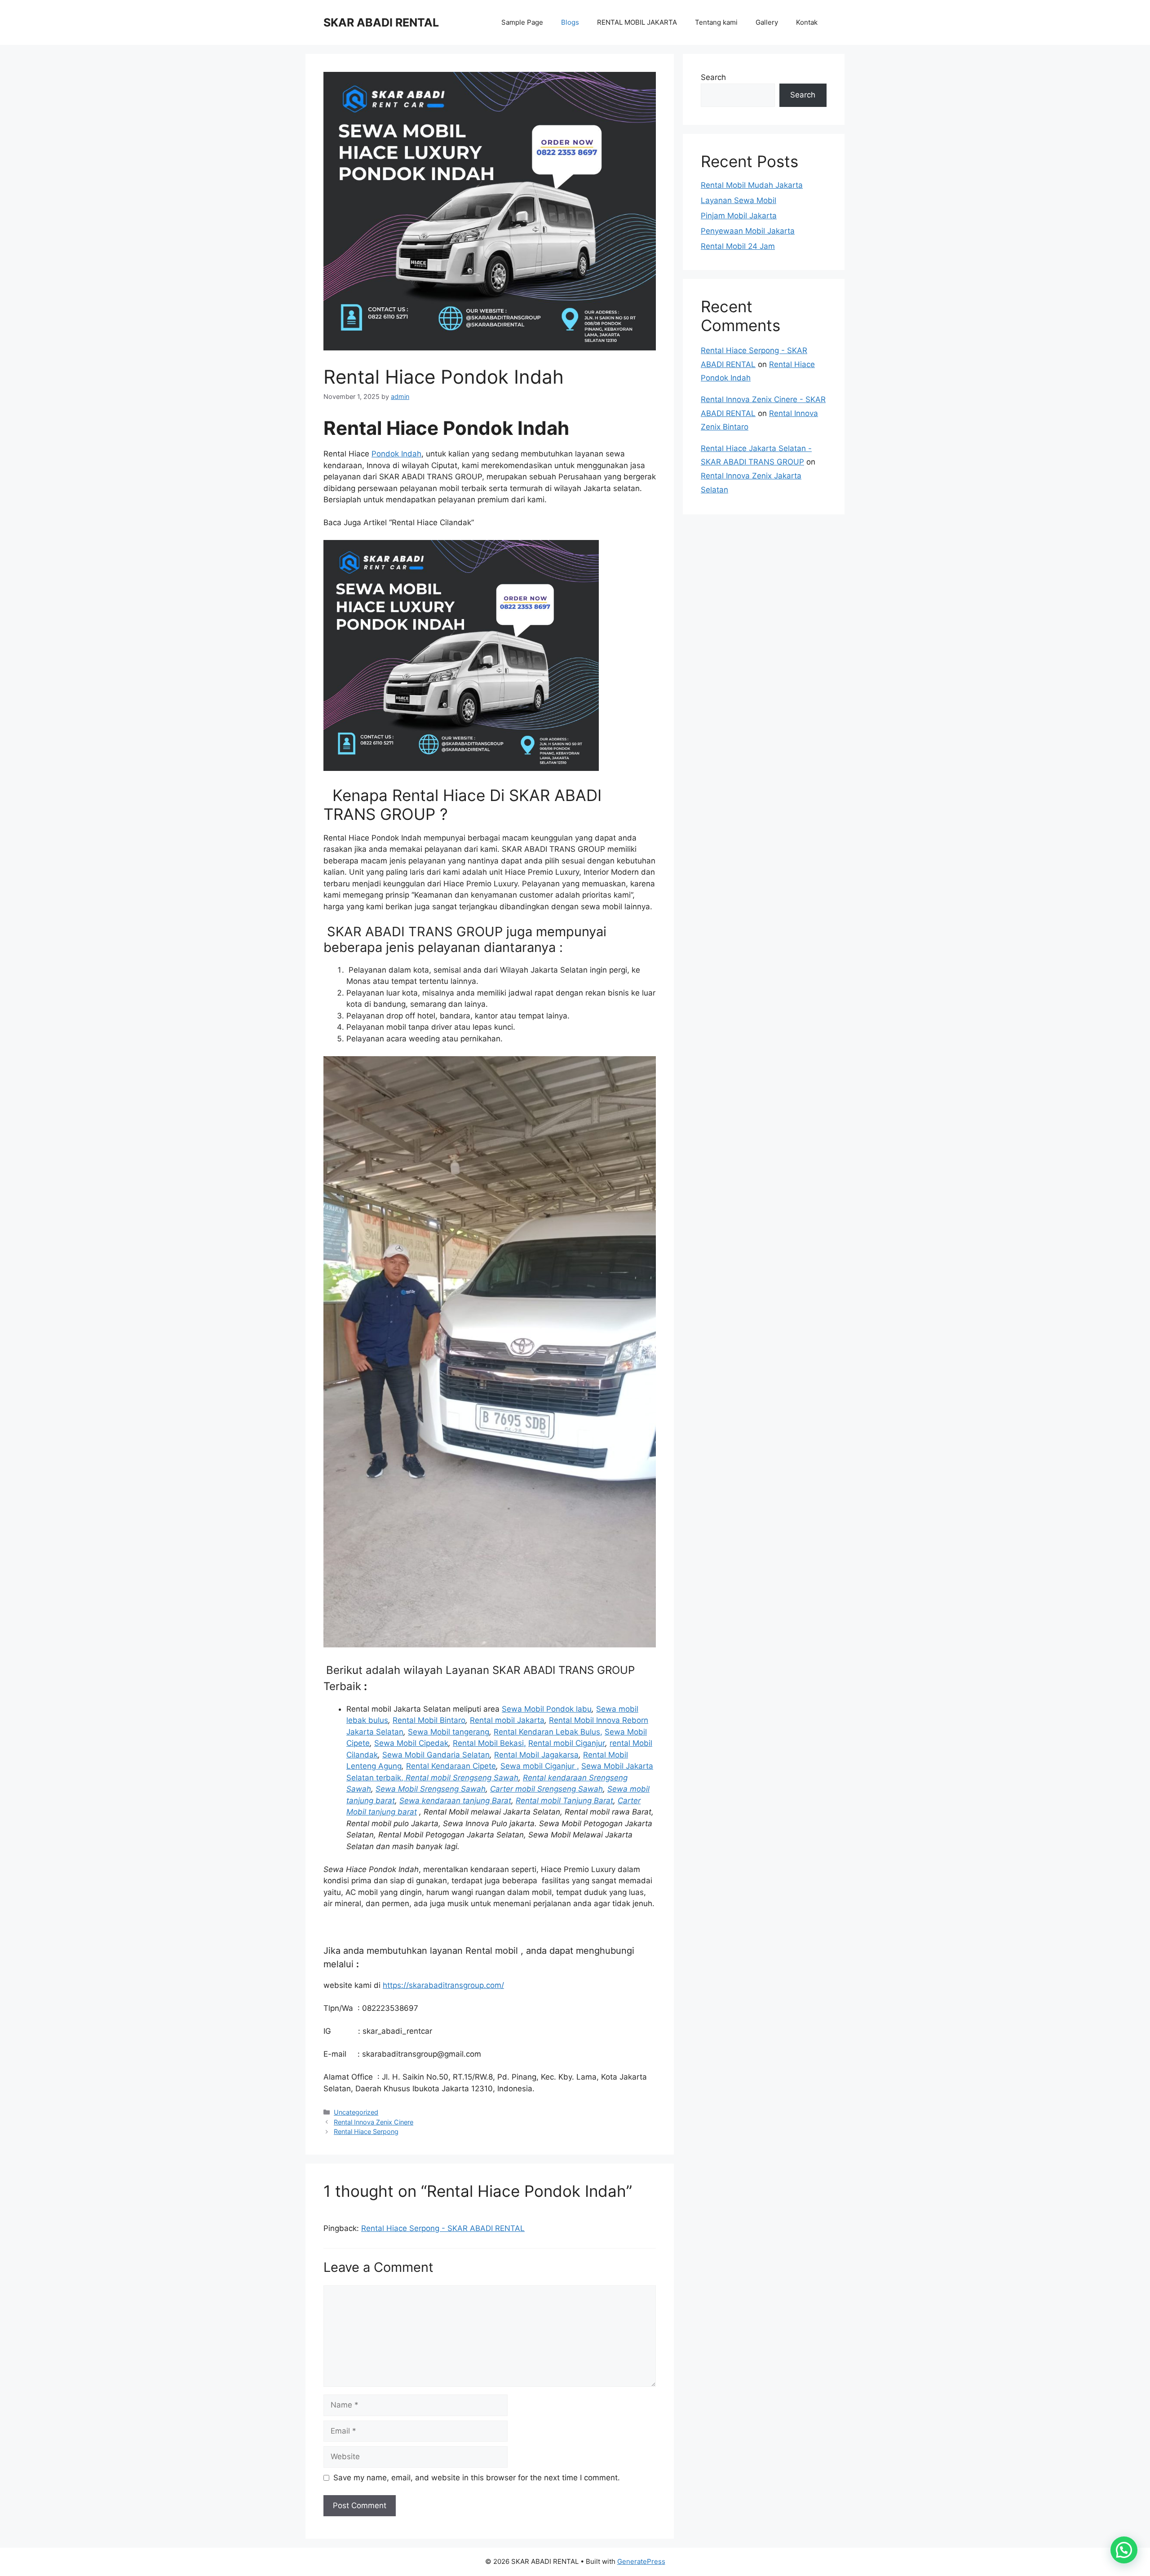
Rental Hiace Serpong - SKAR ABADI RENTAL (443, 2228)
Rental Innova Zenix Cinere (374, 2122)
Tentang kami (716, 22)
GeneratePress (641, 2561)
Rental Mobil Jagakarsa (536, 1755)
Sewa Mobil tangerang (449, 1732)
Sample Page (522, 22)
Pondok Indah (396, 454)
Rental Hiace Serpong (366, 2131)
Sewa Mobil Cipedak (411, 1743)
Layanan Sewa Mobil (739, 200)
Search (713, 77)
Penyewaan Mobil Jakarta (748, 231)
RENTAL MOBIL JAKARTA (637, 22)
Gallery (767, 22)
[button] (1124, 2550)
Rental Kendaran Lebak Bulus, (548, 1732)
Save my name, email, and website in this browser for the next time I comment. (477, 2478)
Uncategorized (356, 2112)
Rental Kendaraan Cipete (451, 1766)
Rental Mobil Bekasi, (489, 1743)
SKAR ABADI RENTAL (381, 22)
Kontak (807, 22)
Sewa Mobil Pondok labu (547, 1709)
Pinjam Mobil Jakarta (739, 216)
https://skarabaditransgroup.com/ (443, 1985)
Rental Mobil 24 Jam (738, 246)
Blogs (570, 22)
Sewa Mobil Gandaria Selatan (436, 1755)
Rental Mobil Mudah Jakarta (752, 185)
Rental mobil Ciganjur (567, 1743)
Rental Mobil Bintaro (429, 1720)
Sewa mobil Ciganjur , (540, 1766)
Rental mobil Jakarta (507, 1720)
